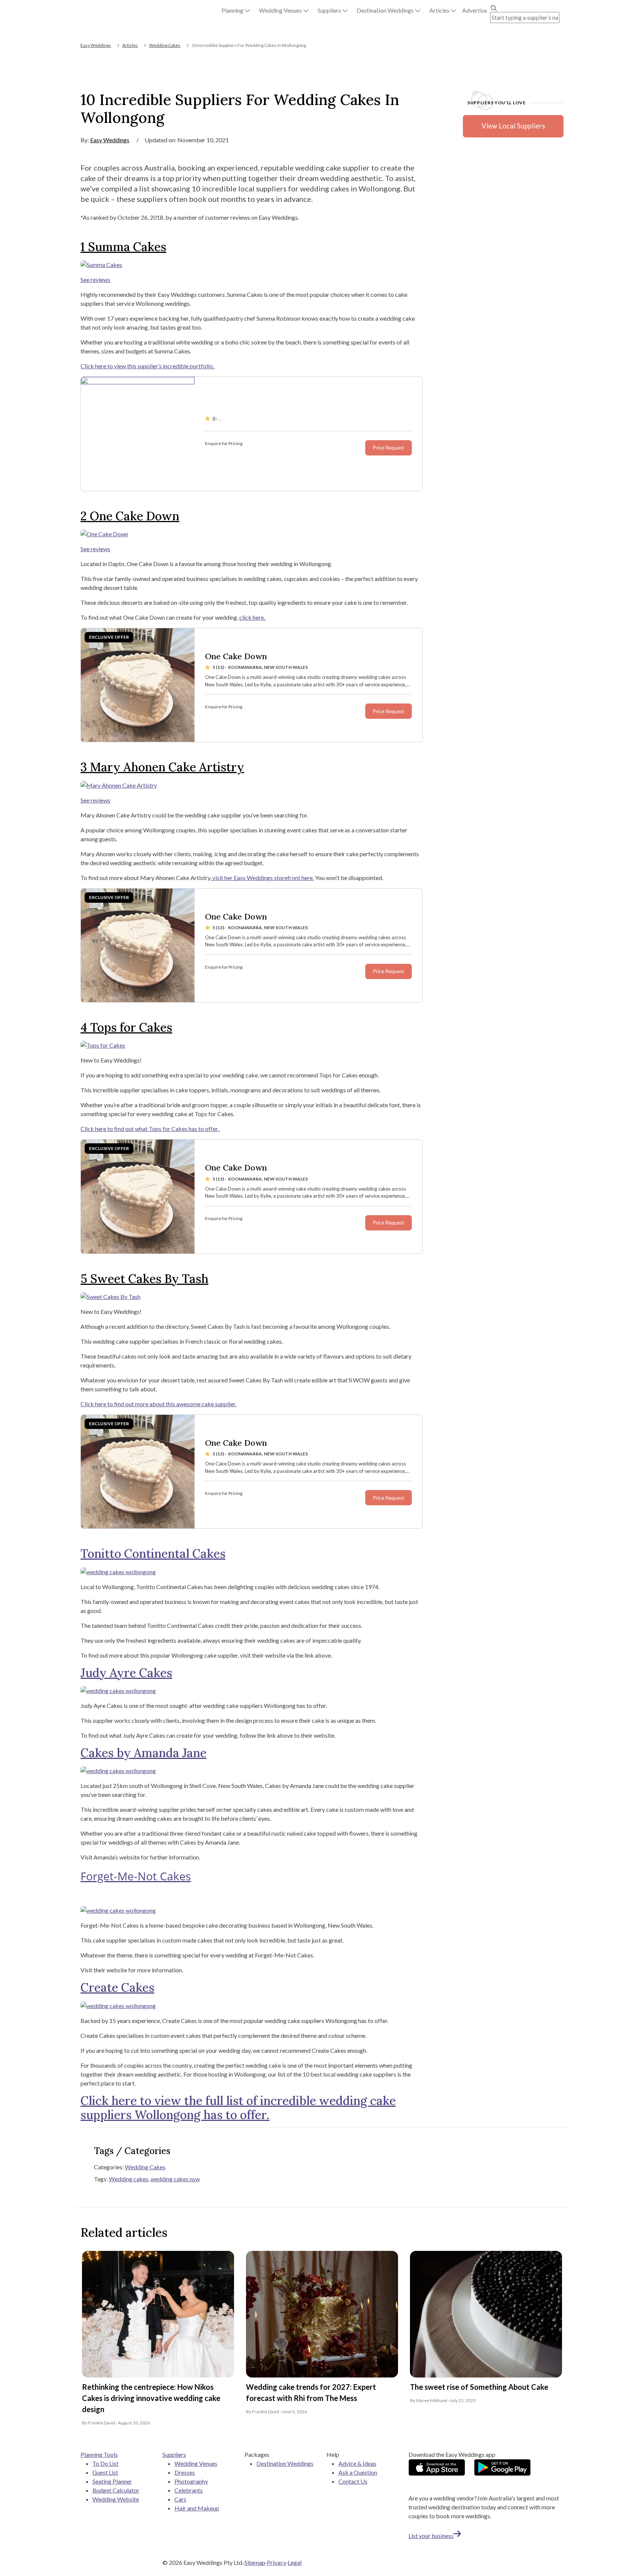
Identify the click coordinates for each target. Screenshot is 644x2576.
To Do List (105, 2463)
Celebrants (189, 2490)
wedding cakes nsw (175, 2179)
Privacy (277, 2562)
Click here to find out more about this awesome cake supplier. (158, 1404)
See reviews (95, 279)
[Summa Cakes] (252, 264)
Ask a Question (358, 2472)
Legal (295, 2562)
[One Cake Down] (252, 534)
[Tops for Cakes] (252, 1045)
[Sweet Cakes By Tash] (252, 1296)
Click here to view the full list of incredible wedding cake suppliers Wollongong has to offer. (238, 2108)
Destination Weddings (285, 2463)
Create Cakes (117, 1987)
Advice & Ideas (357, 2463)
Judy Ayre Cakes (126, 1673)
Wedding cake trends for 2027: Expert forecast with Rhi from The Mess (311, 2392)
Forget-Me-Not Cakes (136, 1876)
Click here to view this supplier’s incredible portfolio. (148, 366)
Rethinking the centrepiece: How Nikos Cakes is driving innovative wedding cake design (151, 2398)
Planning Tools (99, 2454)
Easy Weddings (96, 45)
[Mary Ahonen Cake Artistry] (252, 785)
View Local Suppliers (513, 126)
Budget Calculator (116, 2490)
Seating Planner (112, 2481)
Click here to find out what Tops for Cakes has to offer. (150, 1129)
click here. (253, 617)
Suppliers (174, 2454)
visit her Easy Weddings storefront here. (263, 878)
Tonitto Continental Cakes (153, 1554)
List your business (431, 2536)
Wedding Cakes (165, 45)
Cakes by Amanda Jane (143, 1753)
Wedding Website (116, 2499)
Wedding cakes (129, 2179)
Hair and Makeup (197, 2508)
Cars (180, 2499)
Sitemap (255, 2562)
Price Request (389, 448)
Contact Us (353, 2481)
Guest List (105, 2472)
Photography (191, 2481)
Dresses (185, 2472)
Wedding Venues (196, 2463)
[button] (236, 10)
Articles (130, 45)
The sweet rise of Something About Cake (479, 2387)
